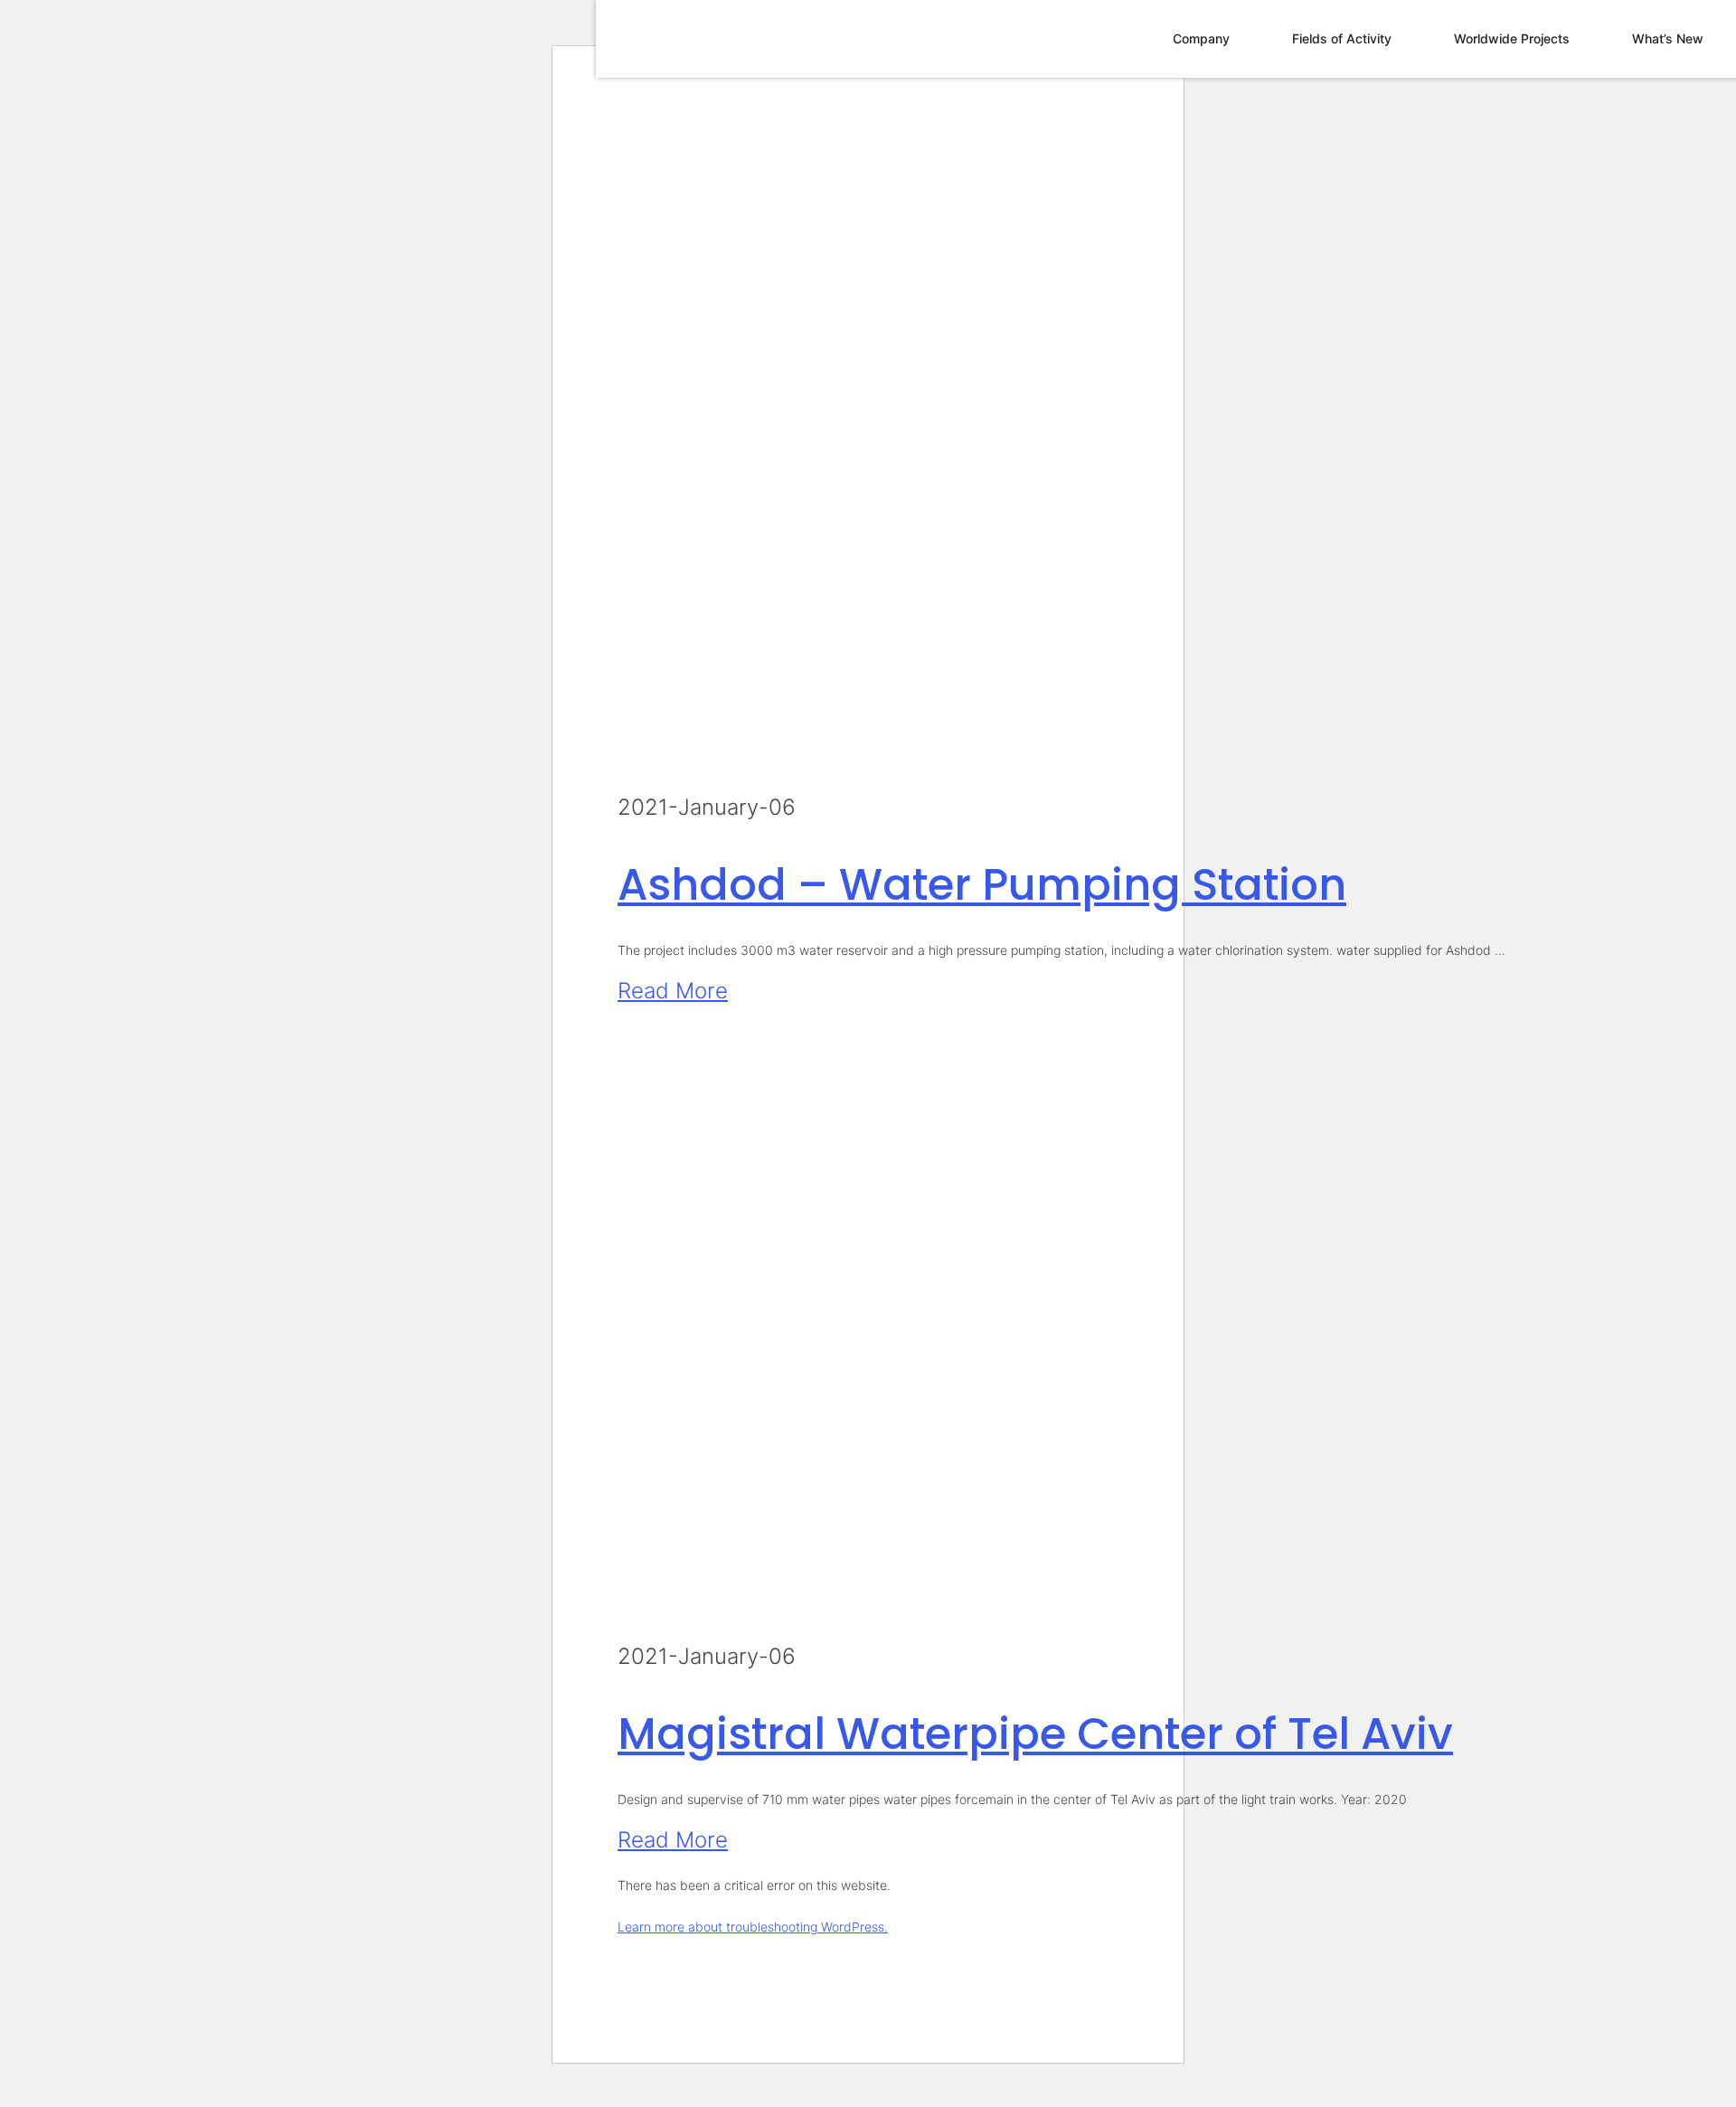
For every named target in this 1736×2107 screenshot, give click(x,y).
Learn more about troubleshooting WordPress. (753, 1927)
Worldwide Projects (1512, 38)
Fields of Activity (1342, 38)
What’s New (1668, 38)
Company (1201, 38)
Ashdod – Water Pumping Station (982, 885)
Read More (673, 991)
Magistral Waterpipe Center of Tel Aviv (1035, 1734)
